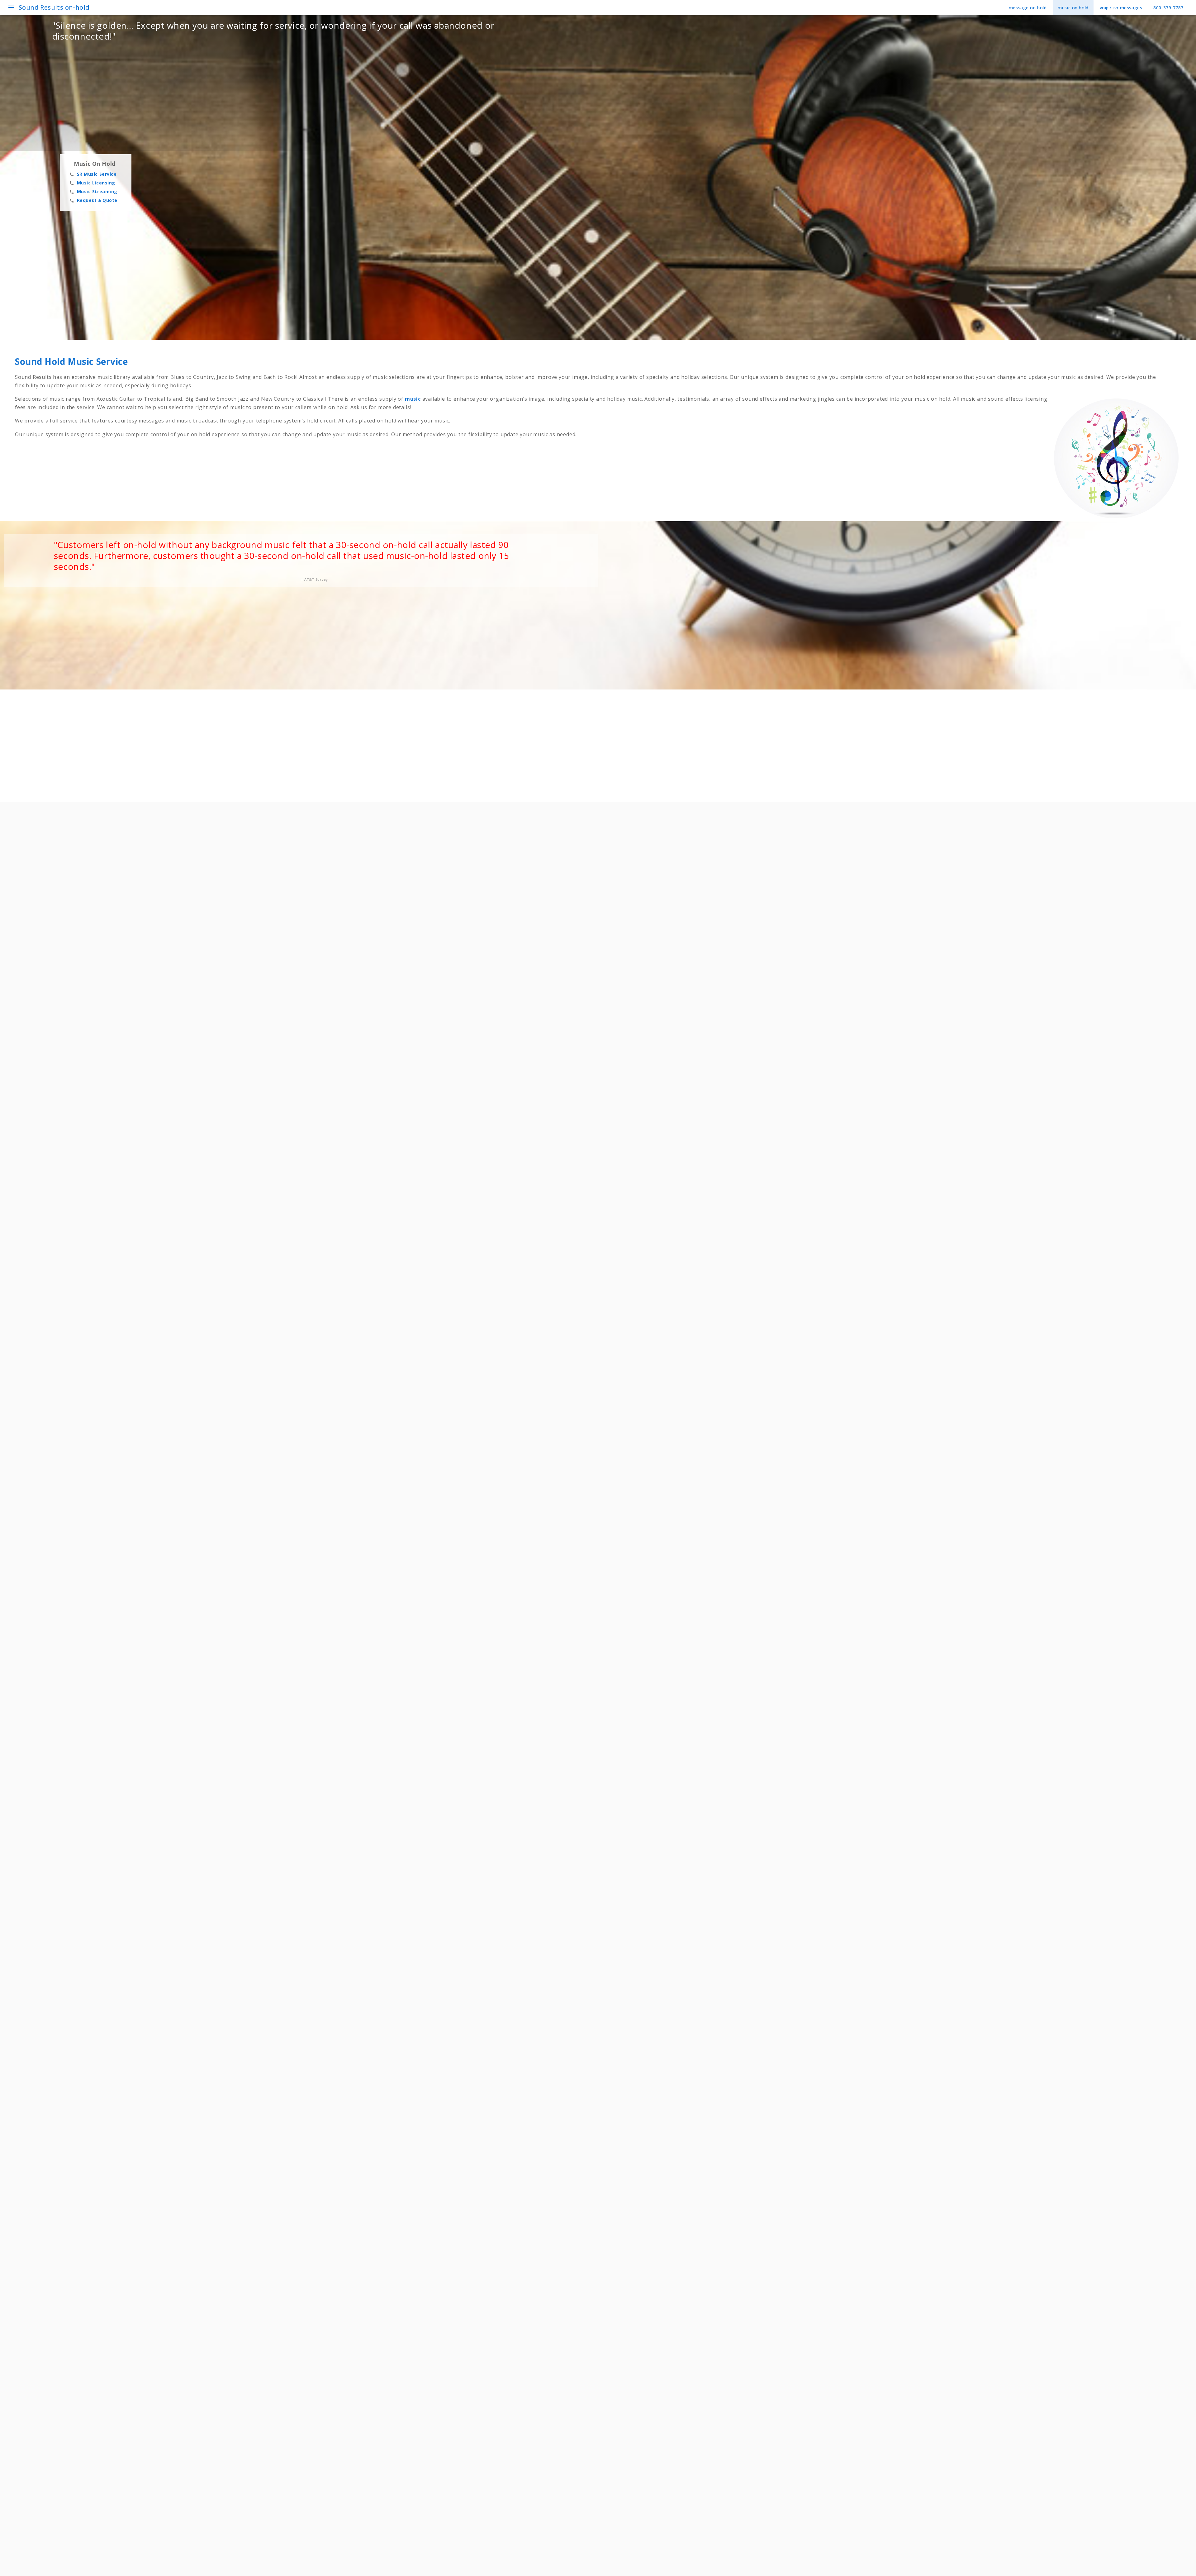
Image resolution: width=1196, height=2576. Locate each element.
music (414, 399)
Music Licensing (92, 183)
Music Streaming (93, 191)
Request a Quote (93, 200)
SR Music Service (93, 174)
